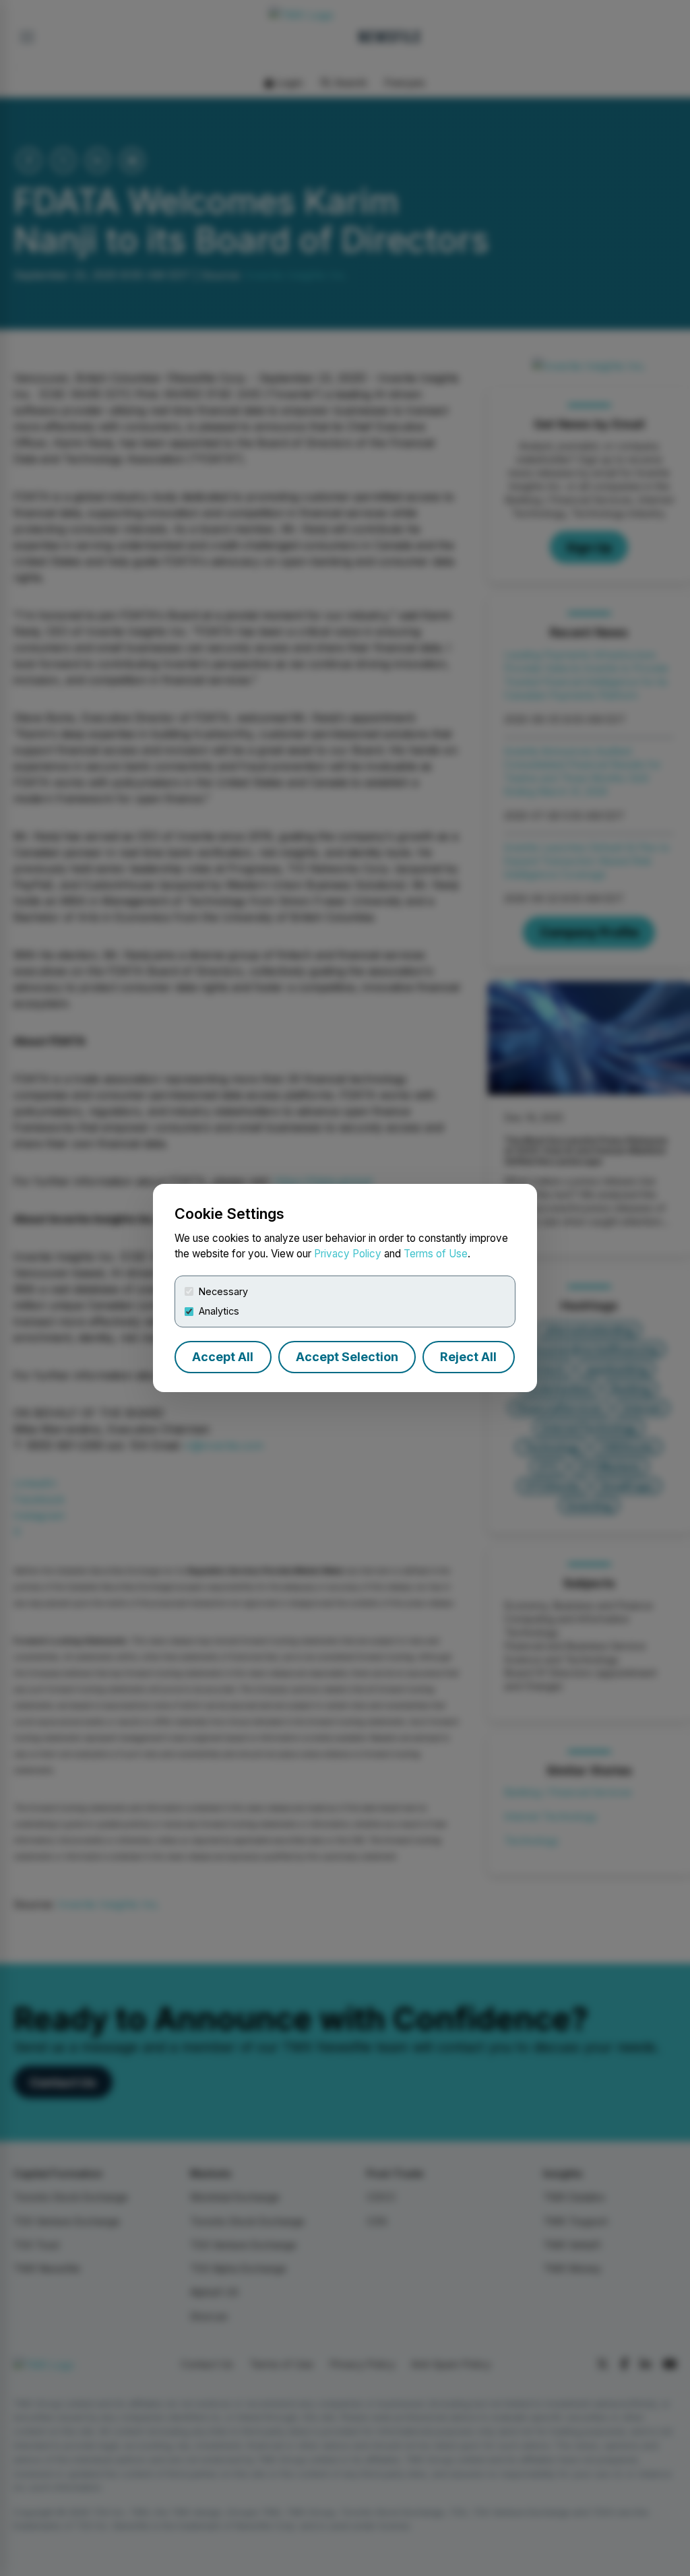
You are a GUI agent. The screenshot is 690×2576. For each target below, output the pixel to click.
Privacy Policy (348, 1254)
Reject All (468, 1357)
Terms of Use (436, 1254)
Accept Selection (347, 1357)
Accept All (223, 1357)
